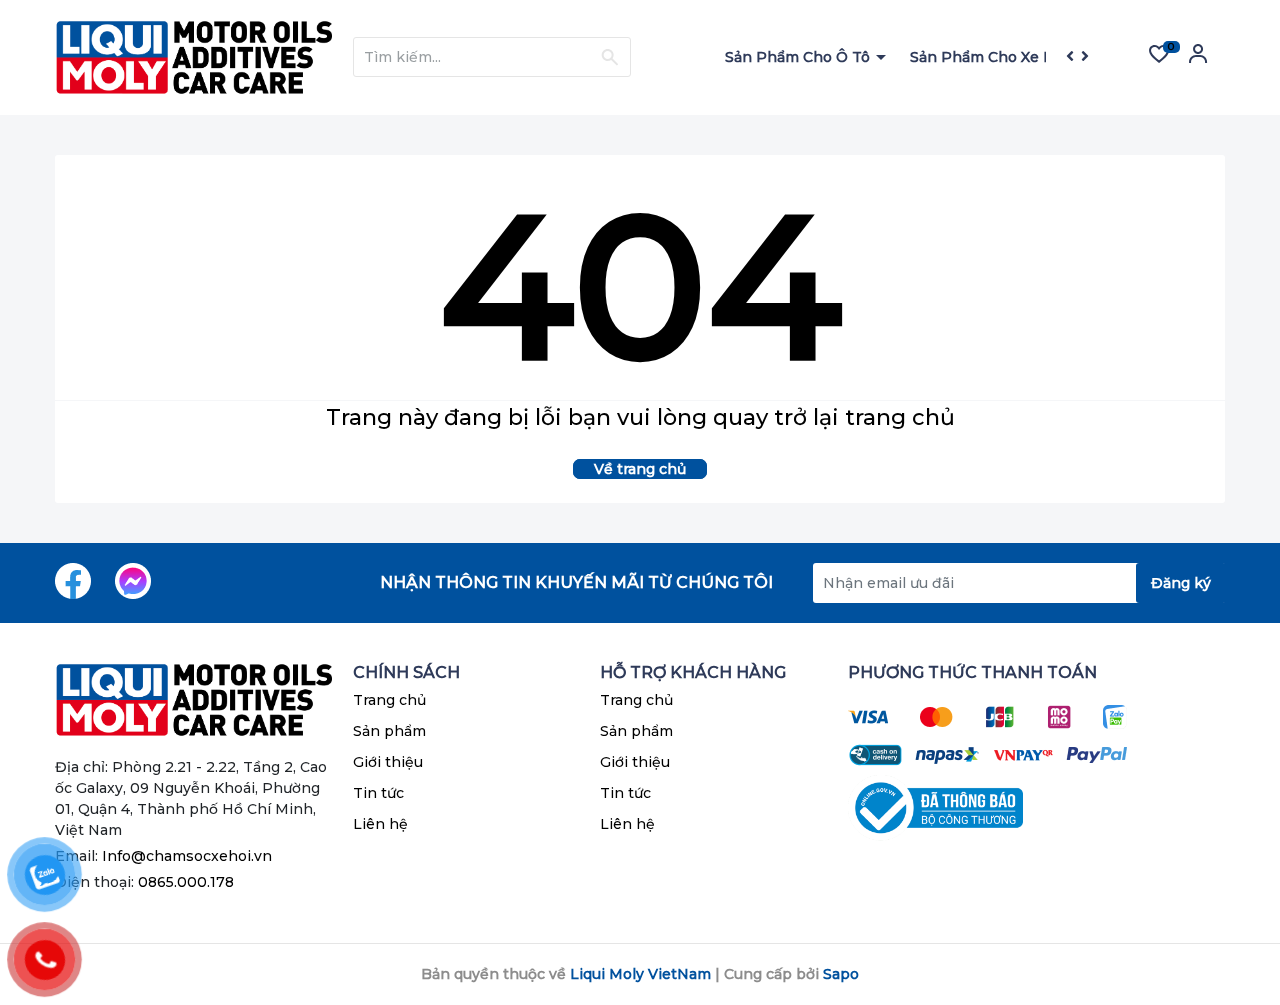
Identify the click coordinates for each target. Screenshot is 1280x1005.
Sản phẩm (389, 731)
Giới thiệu (388, 762)
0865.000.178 (186, 882)
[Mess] (133, 581)
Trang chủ (389, 700)
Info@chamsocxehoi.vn (187, 856)
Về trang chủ (640, 469)
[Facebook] (73, 581)
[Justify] (609, 57)
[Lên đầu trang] (1225, 910)
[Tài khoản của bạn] (1198, 60)
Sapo (841, 974)
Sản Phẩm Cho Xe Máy (993, 57)
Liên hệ (380, 824)
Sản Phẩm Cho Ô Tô (799, 57)
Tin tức (378, 793)
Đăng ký (1181, 583)
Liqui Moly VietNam (640, 974)
